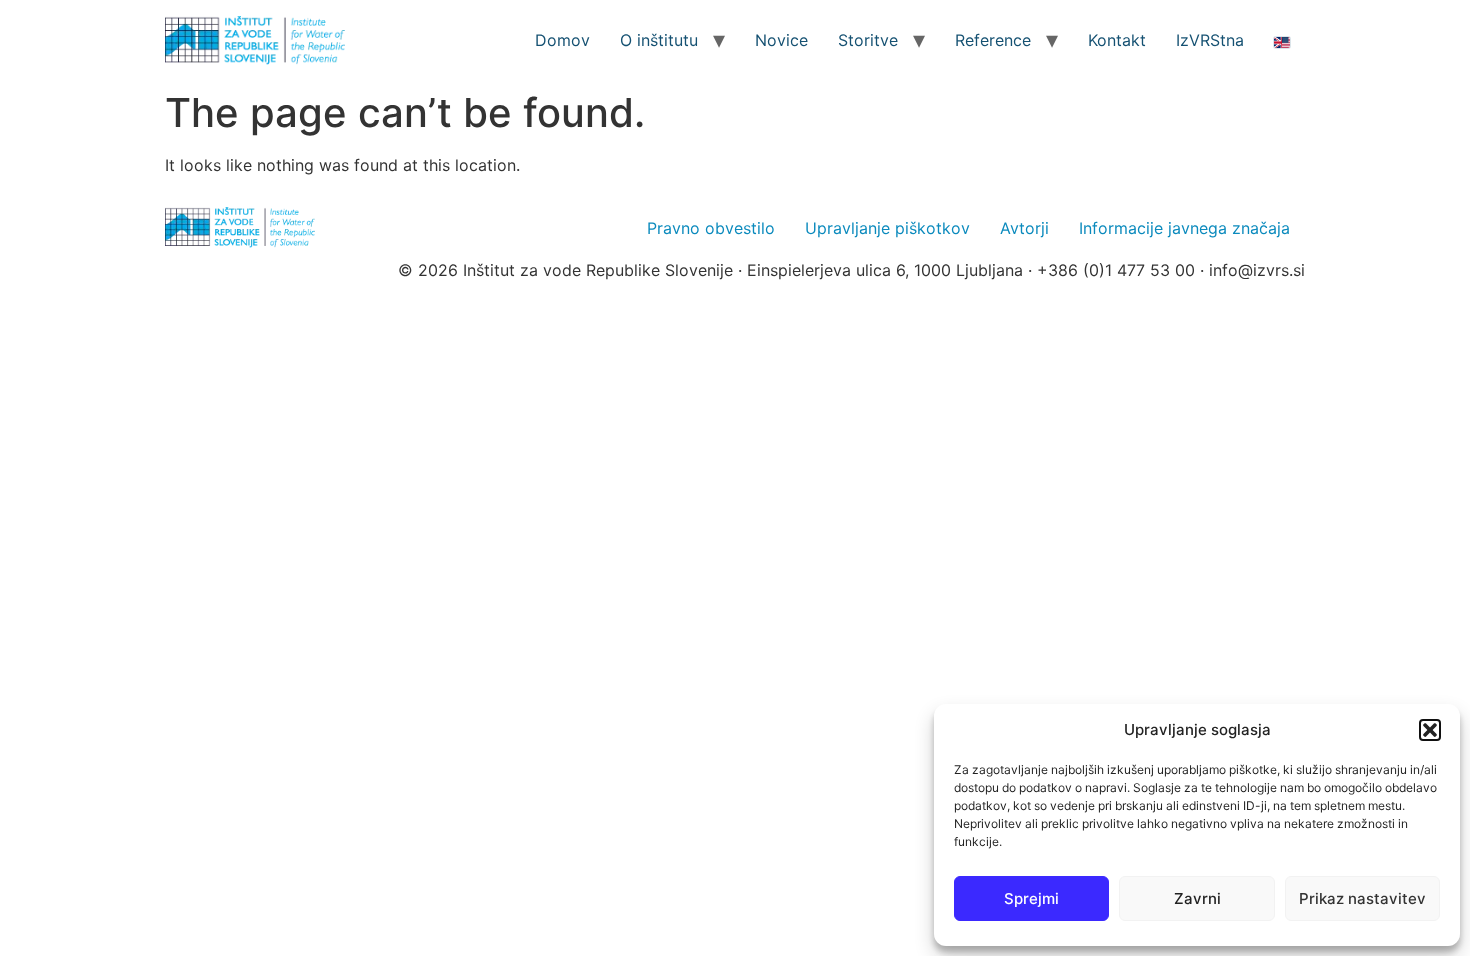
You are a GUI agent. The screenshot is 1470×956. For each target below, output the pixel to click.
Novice (781, 40)
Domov (562, 40)
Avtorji (1024, 228)
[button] (1430, 730)
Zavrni (1197, 898)
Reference (993, 40)
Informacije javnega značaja (1184, 228)
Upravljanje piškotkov (887, 228)
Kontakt (1117, 40)
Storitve (868, 40)
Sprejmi (1031, 898)
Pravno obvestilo (711, 228)
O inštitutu (659, 40)
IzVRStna (1210, 40)
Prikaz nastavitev (1362, 898)
